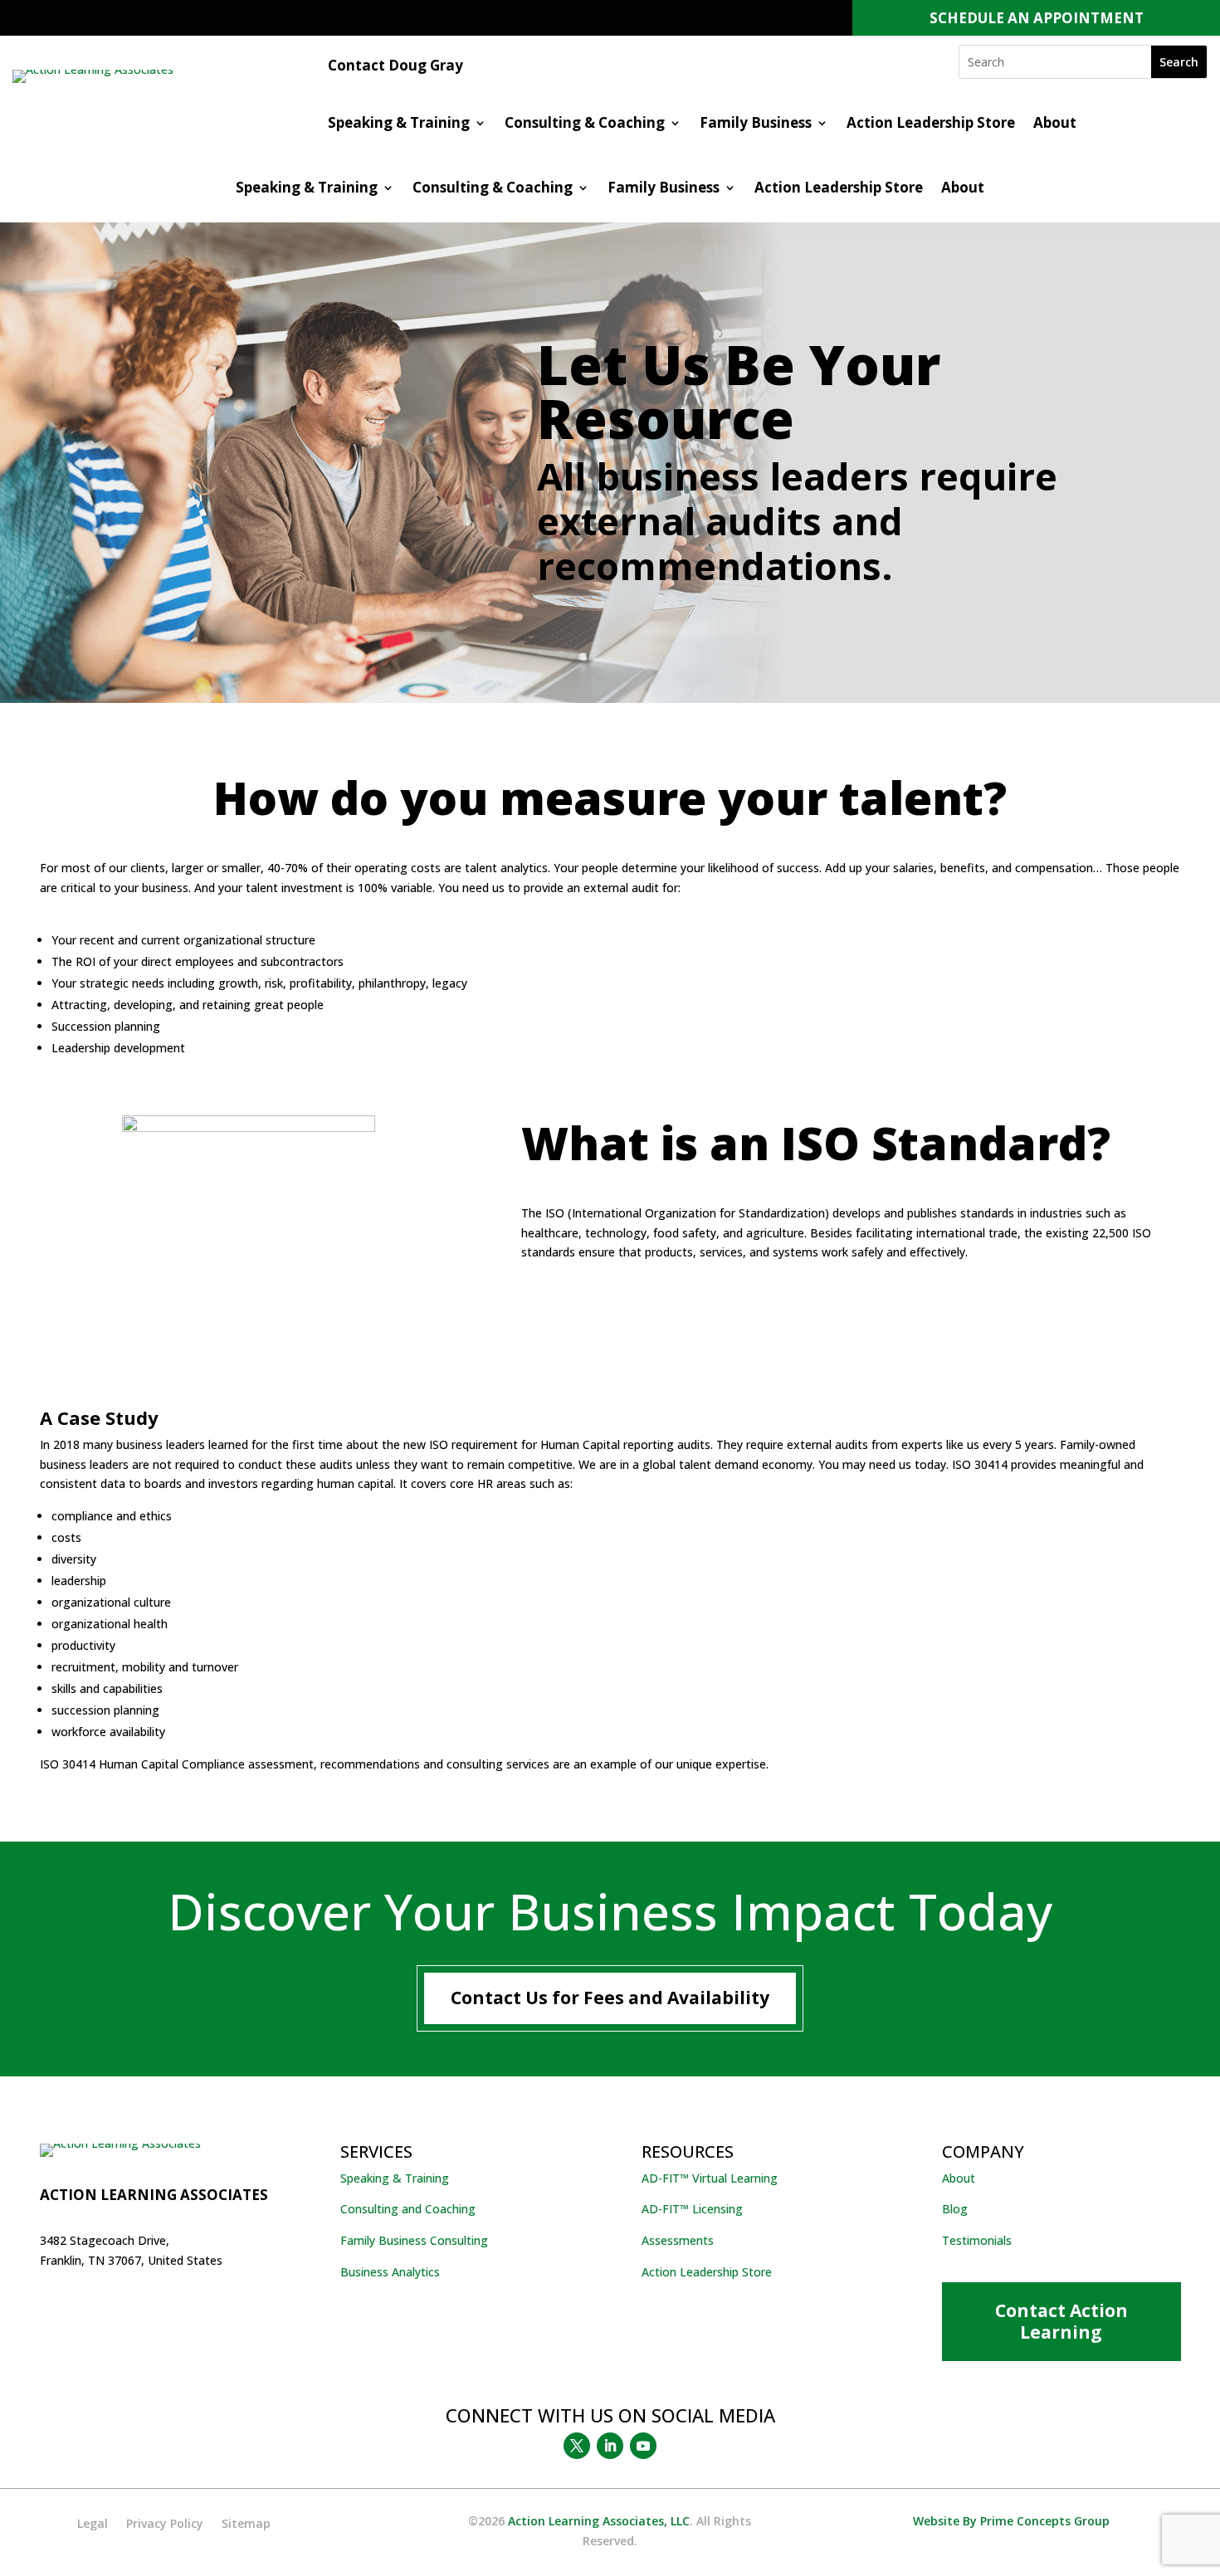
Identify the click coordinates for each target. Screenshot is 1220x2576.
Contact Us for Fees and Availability (610, 1998)
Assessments (678, 2240)
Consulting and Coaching (408, 2209)
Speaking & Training (399, 124)
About (1055, 124)
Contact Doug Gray (395, 67)
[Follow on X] (577, 2446)
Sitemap (246, 2525)
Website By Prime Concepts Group (1011, 2521)
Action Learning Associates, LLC (599, 2521)
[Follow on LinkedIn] (610, 2446)
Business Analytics (390, 2272)
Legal (93, 2525)
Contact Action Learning (1061, 2321)
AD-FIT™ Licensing (692, 2209)
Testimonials (977, 2240)
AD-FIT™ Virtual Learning (710, 2178)
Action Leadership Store (931, 124)
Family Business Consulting (414, 2240)
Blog (955, 2209)
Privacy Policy (165, 2525)
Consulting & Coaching (585, 124)
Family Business (756, 124)
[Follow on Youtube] (643, 2446)
